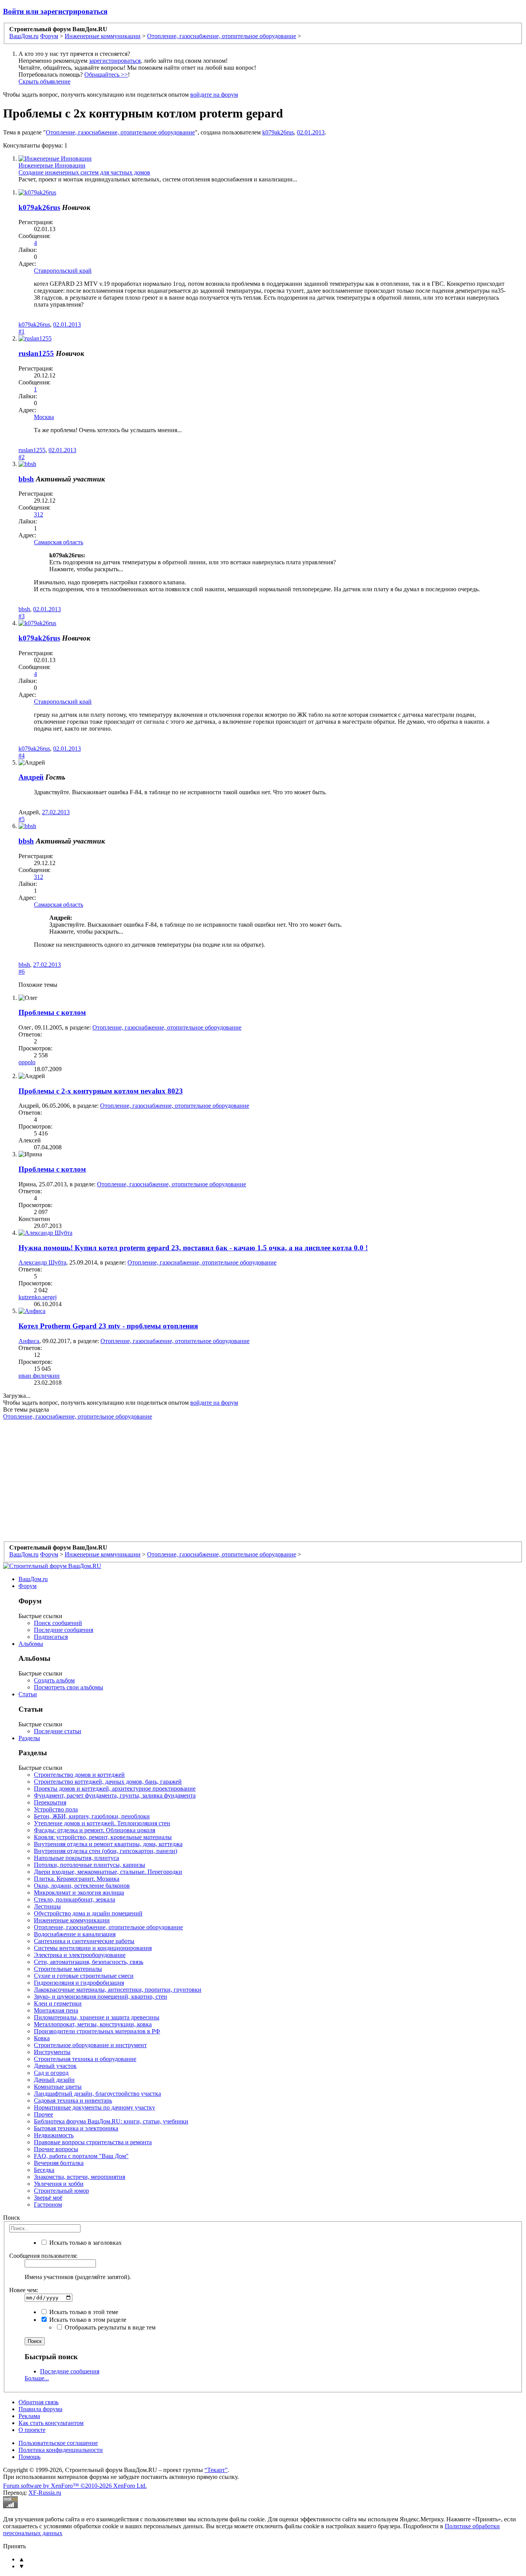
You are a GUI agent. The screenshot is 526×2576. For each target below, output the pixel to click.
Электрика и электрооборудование (80, 1955)
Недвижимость (54, 2135)
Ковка (42, 2038)
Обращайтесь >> (106, 75)
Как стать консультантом (51, 2423)
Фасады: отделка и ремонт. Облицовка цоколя (95, 1830)
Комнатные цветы (58, 2087)
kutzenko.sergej (38, 1297)
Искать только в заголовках (85, 2243)
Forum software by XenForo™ (75, 2486)
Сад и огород (51, 2073)
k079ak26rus (278, 132)
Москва (44, 417)
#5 (22, 819)
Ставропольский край (63, 271)
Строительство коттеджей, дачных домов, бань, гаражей (108, 1782)
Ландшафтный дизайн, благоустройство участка (97, 2094)
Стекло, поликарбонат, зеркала (75, 1899)
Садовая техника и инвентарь (73, 2101)
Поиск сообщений (58, 1623)
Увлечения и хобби (59, 2184)
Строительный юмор (61, 2191)
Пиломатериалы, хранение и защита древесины (97, 2017)
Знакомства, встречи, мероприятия (80, 2177)
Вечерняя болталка (59, 2163)
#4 (22, 756)
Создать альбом (54, 1680)
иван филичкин (39, 1376)
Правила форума (40, 2409)
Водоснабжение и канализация (75, 1934)
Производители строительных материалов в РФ (97, 2031)
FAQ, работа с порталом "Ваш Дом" (81, 2156)
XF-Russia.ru (45, 2493)
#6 (22, 972)
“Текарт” (216, 2470)
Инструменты (52, 2052)
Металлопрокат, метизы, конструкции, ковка (93, 2024)
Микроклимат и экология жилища (79, 1893)
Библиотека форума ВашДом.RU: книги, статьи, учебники (111, 2121)
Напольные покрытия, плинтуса (76, 1858)
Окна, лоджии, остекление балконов (82, 1886)
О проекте (32, 2430)
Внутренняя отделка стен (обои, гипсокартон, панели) (106, 1851)
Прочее (44, 2114)
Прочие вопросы (56, 2149)
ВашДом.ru (33, 1579)
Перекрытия (50, 1802)
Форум (28, 1586)
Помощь (29, 2457)
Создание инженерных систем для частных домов (84, 172)
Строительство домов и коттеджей (79, 1775)
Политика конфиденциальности (61, 2450)
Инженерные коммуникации (72, 1920)
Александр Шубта (42, 1262)
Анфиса (29, 1341)
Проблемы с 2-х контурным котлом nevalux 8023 (101, 1091)
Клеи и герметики (58, 2003)
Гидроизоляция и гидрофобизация (79, 1983)
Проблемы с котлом (52, 1012)
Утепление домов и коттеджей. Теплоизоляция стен (102, 1823)
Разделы (29, 1738)
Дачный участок (55, 2066)
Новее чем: (24, 2290)
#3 (22, 616)
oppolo (27, 1062)
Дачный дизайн (54, 2080)
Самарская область (59, 542)
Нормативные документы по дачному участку (95, 2107)
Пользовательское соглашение (58, 2443)
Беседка (44, 2170)
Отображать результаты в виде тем (109, 2327)
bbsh (26, 479)
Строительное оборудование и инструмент (90, 2045)
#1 (22, 331)
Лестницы (47, 1906)
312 (39, 514)
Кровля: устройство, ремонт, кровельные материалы (103, 1837)
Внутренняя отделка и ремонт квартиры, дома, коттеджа (108, 1844)
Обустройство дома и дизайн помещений (88, 1913)
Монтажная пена (56, 2010)
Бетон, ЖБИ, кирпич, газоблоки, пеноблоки (92, 1816)
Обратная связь (39, 2402)
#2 (22, 457)
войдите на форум (214, 95)
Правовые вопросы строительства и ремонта (93, 2142)
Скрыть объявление (44, 81)
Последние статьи (58, 1731)
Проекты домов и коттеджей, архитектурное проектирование (115, 1789)
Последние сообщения (64, 1630)
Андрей (31, 777)
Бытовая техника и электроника (76, 2128)
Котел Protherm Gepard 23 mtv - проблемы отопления (108, 1326)
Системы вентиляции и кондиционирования (93, 1948)
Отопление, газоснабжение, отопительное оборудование (120, 132)
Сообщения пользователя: (43, 2256)
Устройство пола (56, 1809)
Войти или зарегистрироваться (55, 11)
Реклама (29, 2416)
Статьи (28, 1694)
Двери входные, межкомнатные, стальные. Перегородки (108, 1872)
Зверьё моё (48, 2198)
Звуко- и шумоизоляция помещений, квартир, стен (101, 1997)
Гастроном (48, 2205)
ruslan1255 (36, 353)
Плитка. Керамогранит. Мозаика (77, 1879)
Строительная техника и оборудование (85, 2059)
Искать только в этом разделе (87, 2320)
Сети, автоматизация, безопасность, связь (89, 1962)
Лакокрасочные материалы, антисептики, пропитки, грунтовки (118, 1990)
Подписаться (51, 1637)
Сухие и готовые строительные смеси (84, 1976)
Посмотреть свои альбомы (69, 1687)
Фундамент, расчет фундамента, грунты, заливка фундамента (115, 1795)
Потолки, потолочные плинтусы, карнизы (90, 1865)
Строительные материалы (68, 1969)
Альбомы (31, 1644)
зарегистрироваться (115, 61)
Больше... (37, 2378)
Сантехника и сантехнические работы (84, 1941)
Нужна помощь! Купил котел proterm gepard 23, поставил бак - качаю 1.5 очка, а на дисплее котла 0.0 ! (193, 1248)
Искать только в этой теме (83, 2312)
